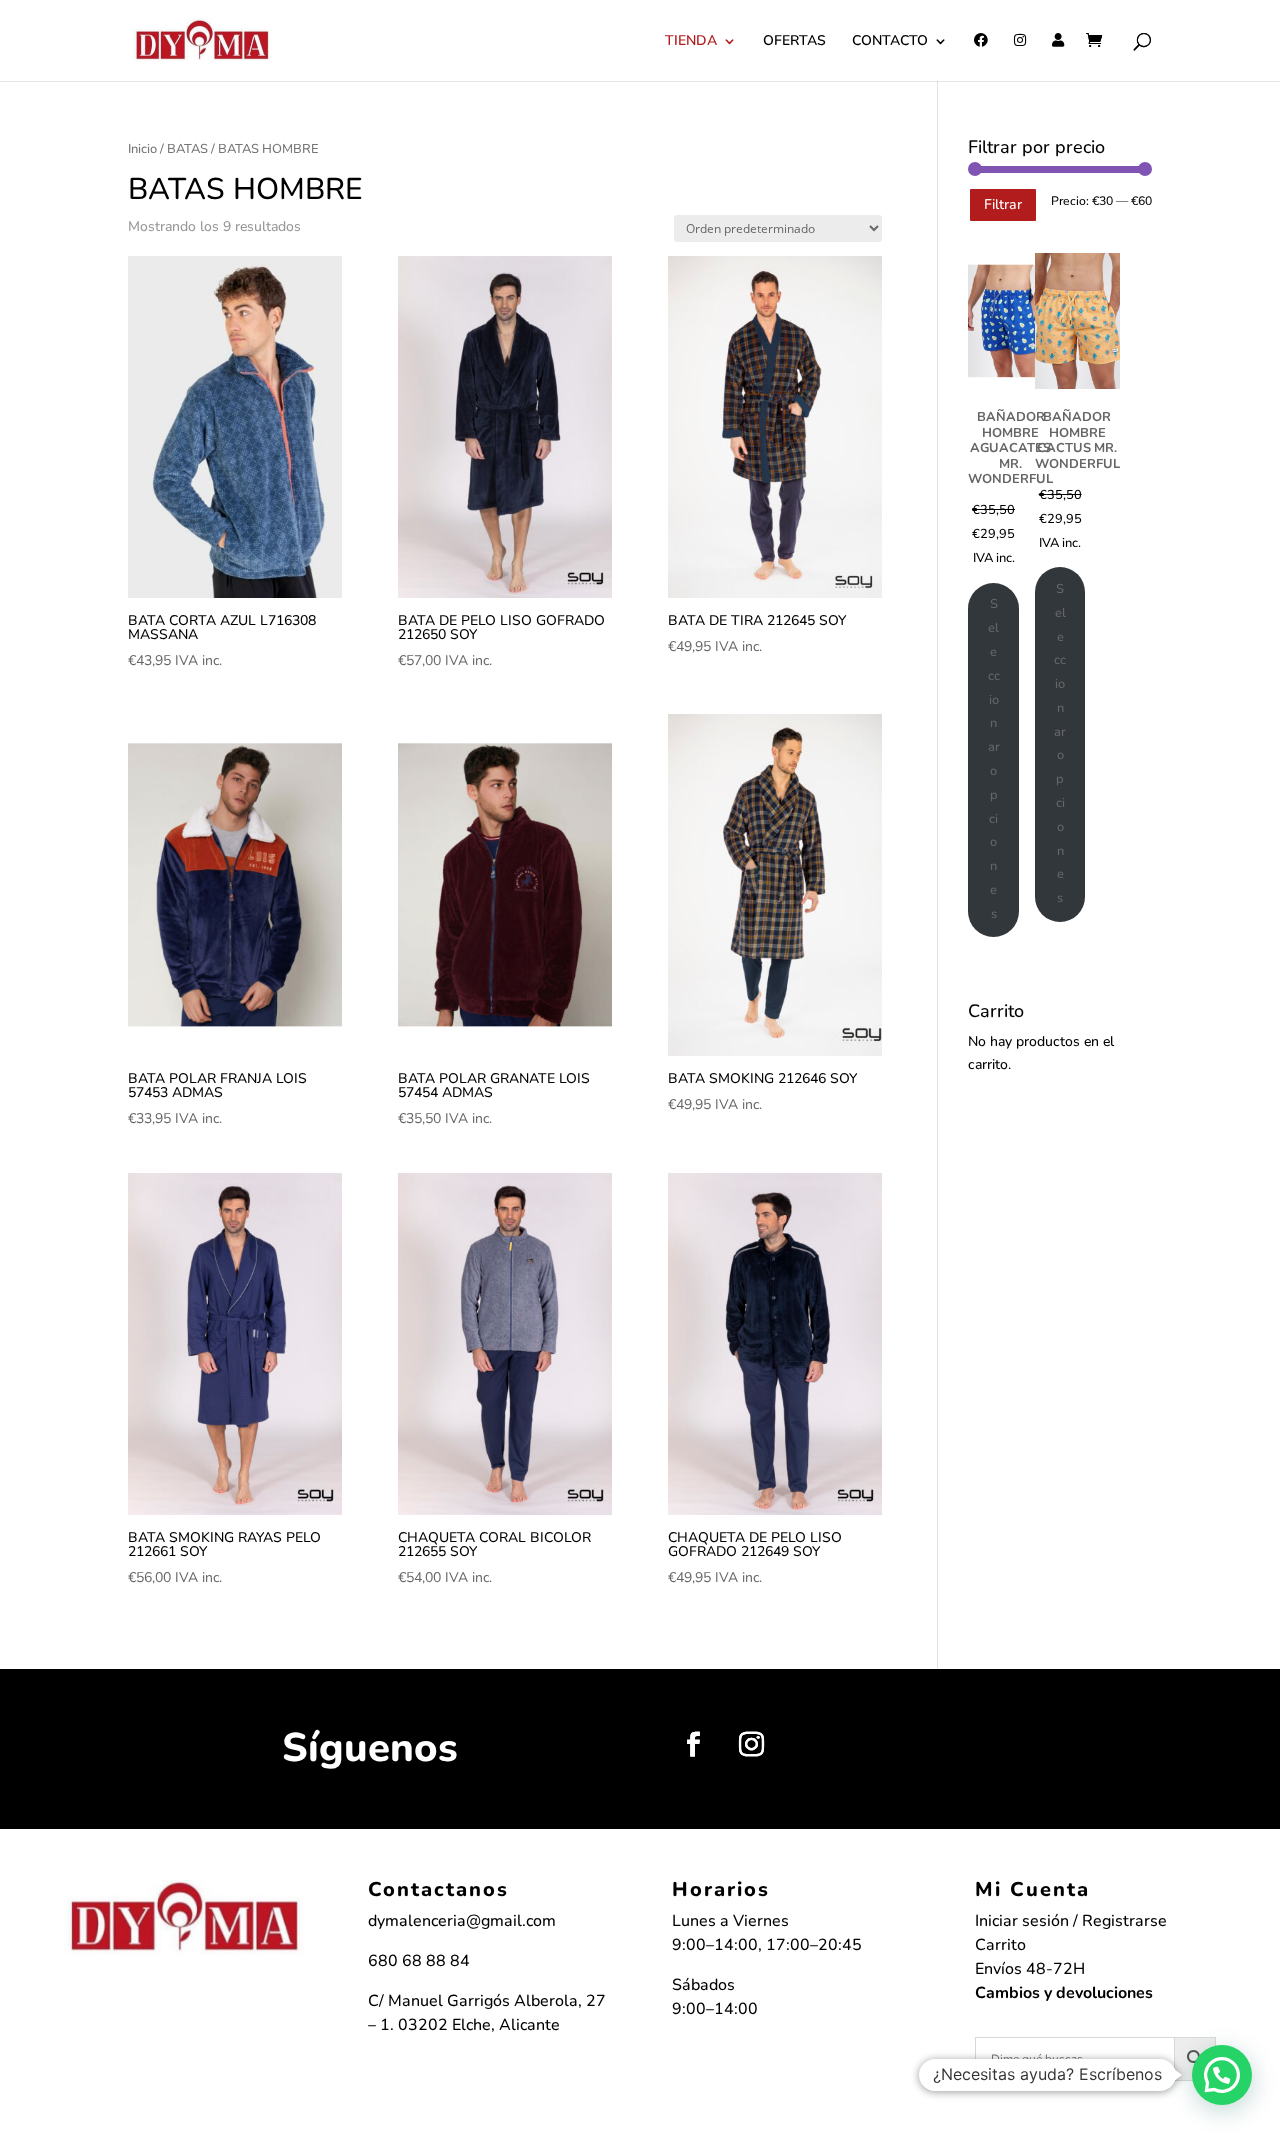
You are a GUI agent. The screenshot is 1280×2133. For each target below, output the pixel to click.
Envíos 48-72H (1030, 1969)
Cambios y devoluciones (1064, 1993)
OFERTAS (794, 42)
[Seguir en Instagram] (751, 1745)
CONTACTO (890, 42)
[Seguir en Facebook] (693, 1745)
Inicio (142, 149)
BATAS (187, 149)
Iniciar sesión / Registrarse (1071, 1921)
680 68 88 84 (419, 1961)
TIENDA (691, 42)
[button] (1222, 2075)
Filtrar (1003, 204)
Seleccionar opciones (994, 758)
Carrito (1000, 1945)
